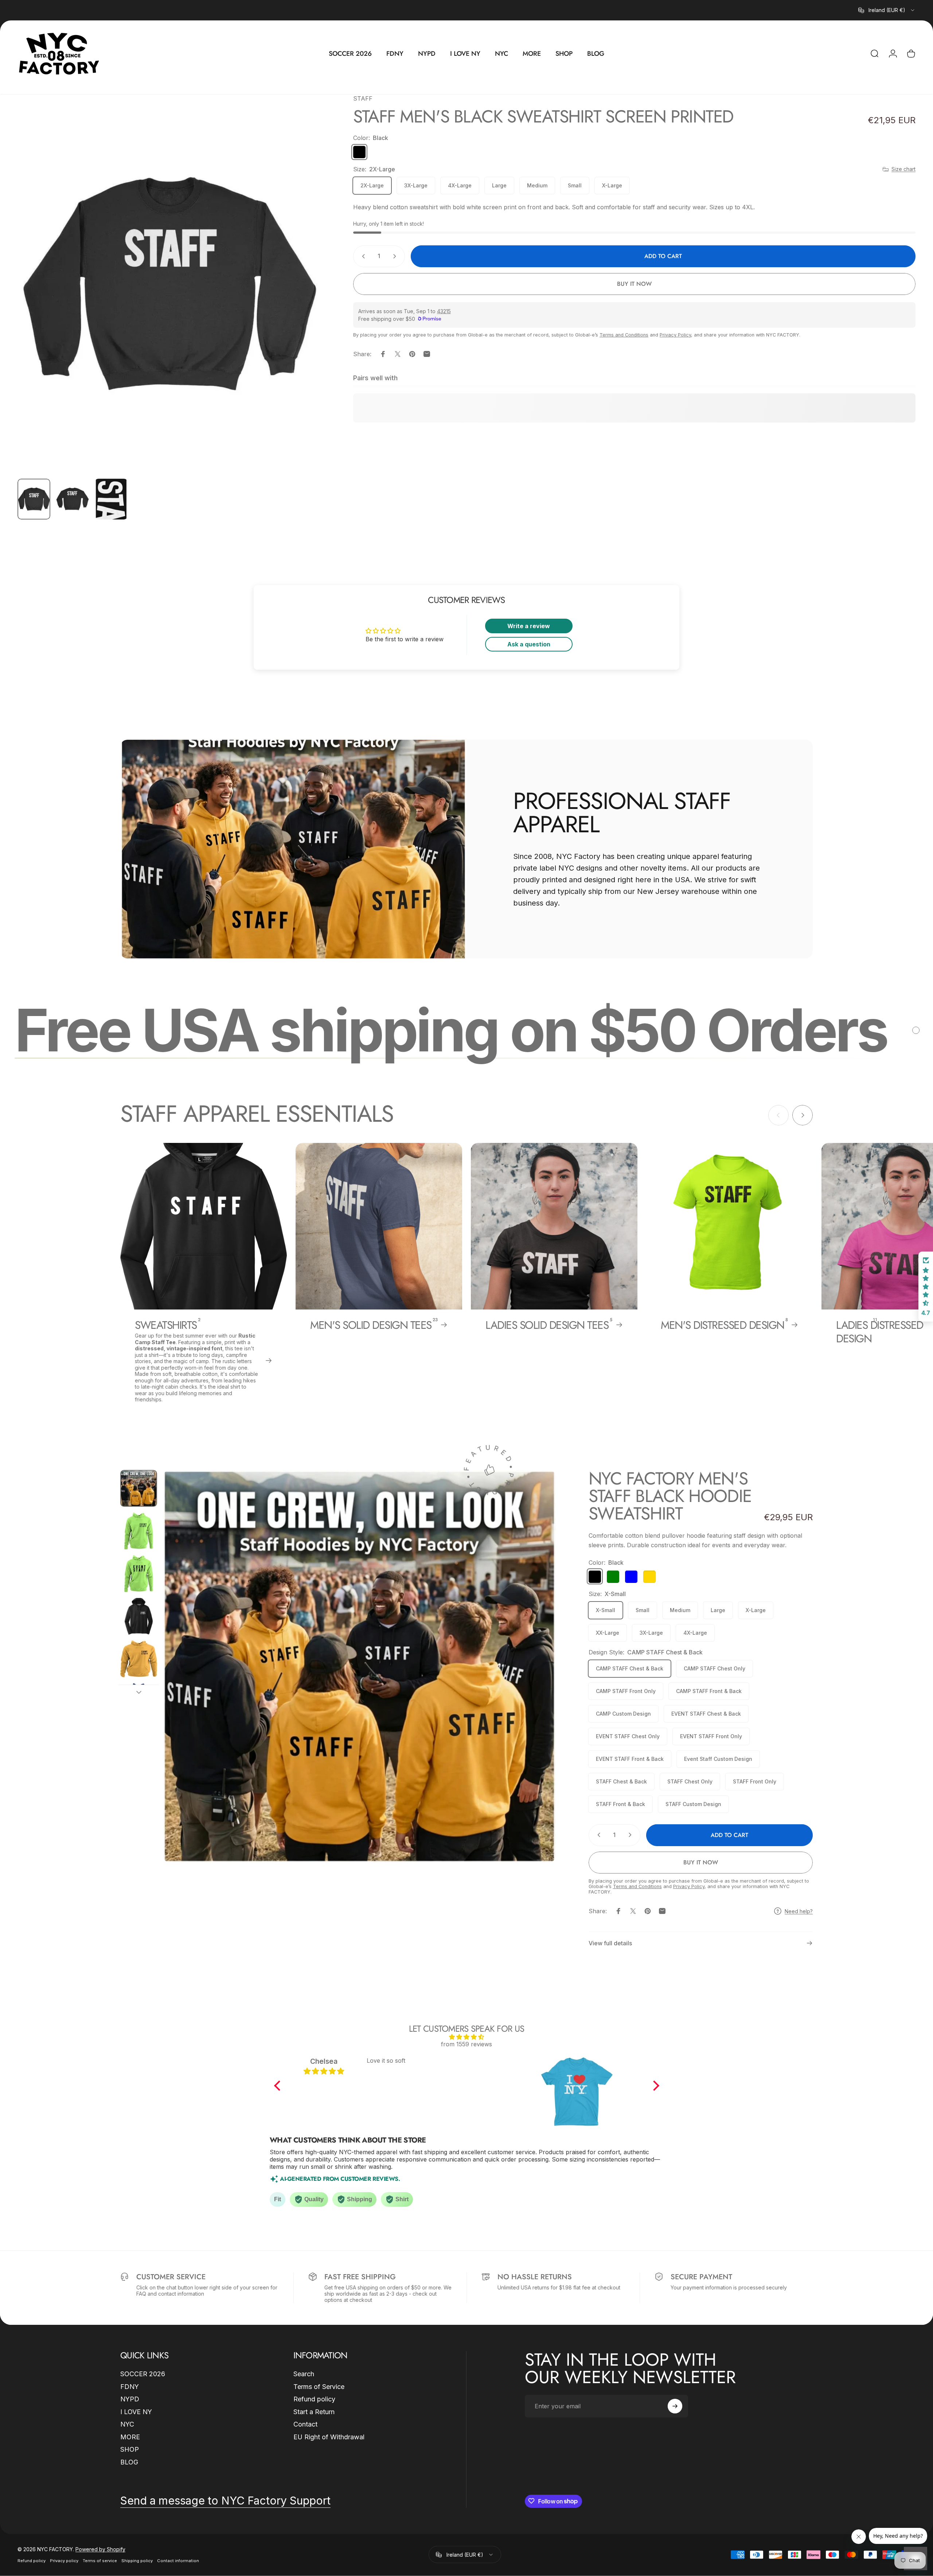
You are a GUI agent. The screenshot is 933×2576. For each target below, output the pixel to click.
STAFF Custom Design (693, 1804)
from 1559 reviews (466, 2044)
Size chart (903, 169)
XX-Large (608, 1632)
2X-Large (372, 185)
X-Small (606, 1610)
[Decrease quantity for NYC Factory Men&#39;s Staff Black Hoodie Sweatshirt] (597, 1835)
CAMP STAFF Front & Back (709, 1691)
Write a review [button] (529, 626)
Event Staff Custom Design (718, 1758)
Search (304, 2374)
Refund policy (314, 2399)
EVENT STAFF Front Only (711, 1736)
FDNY (130, 2386)
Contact (305, 2424)
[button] (279, 2086)
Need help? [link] (799, 1911)
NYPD (130, 2399)
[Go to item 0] (34, 499)
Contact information (178, 2561)
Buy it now (634, 284)
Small (575, 185)
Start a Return (314, 2411)
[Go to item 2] (73, 499)
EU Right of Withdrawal (329, 2437)
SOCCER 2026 (143, 2374)
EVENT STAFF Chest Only (628, 1736)
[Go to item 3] (111, 499)
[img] (467, 2037)
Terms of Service (319, 2386)
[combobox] (887, 10)
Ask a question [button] (529, 644)
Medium (537, 185)
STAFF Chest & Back (621, 1781)
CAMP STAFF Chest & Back (630, 1668)
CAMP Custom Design (623, 1713)
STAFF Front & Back (620, 1804)
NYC (127, 2424)
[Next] (301, 301)
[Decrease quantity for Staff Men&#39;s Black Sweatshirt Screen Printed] (362, 256)
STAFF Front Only (755, 1781)
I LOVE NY (136, 2411)
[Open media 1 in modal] (169, 283)
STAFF (363, 98)
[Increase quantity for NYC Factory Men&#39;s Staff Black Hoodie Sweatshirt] (632, 1835)
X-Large (612, 185)
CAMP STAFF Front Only (626, 1691)
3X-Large (416, 185)
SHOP (130, 2449)
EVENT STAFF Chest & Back (706, 1713)
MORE (130, 2437)
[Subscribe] (675, 2406)
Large (499, 185)
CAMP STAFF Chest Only (715, 1668)
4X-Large (460, 185)
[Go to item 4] (139, 1616)
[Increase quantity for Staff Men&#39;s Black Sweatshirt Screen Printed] (396, 256)
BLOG (129, 2462)
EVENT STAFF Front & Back (630, 1758)
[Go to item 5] (139, 1659)
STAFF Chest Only (690, 1781)
